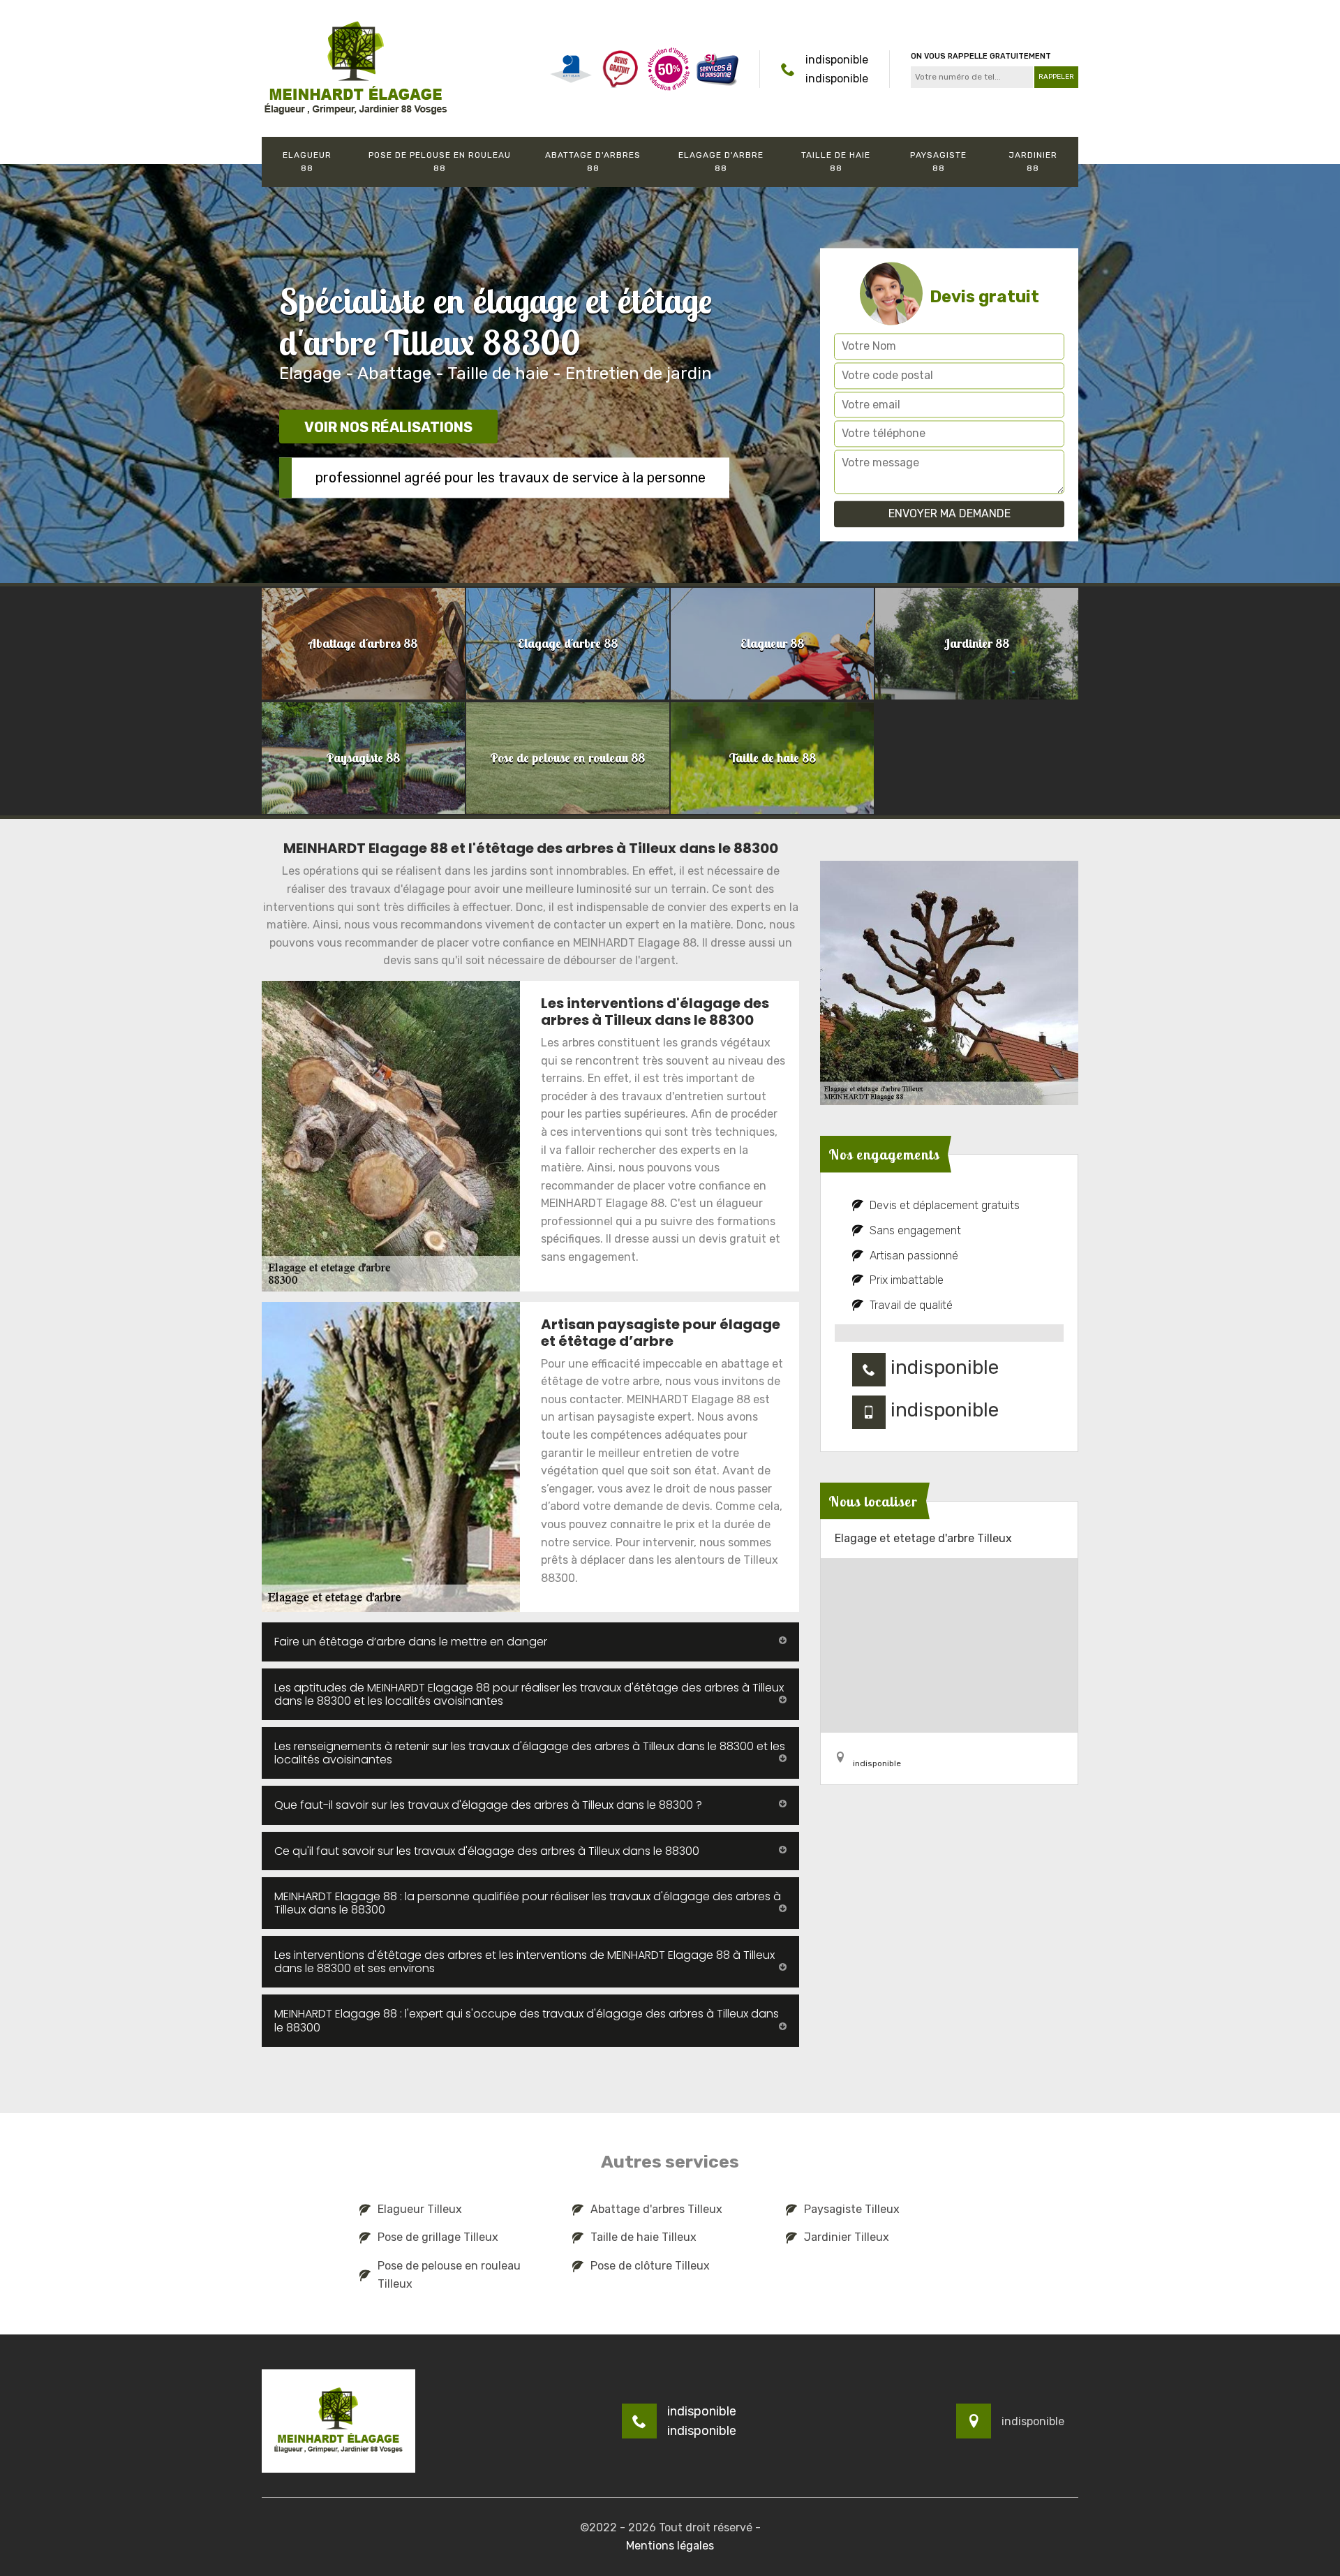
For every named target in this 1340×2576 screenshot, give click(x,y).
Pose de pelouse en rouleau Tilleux (449, 2275)
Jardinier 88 (1033, 162)
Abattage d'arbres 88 (593, 162)
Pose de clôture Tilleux (650, 2266)
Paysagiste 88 (938, 162)
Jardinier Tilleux (847, 2237)
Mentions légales (670, 2546)
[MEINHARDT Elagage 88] (356, 68)
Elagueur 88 (307, 162)
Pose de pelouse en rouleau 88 (440, 162)
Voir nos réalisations (388, 427)
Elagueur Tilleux (420, 2209)
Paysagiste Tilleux (852, 2209)
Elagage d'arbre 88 (721, 162)
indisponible (837, 60)
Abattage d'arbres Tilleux (656, 2209)
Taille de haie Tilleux (643, 2237)
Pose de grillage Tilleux (438, 2237)
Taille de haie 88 (836, 162)
